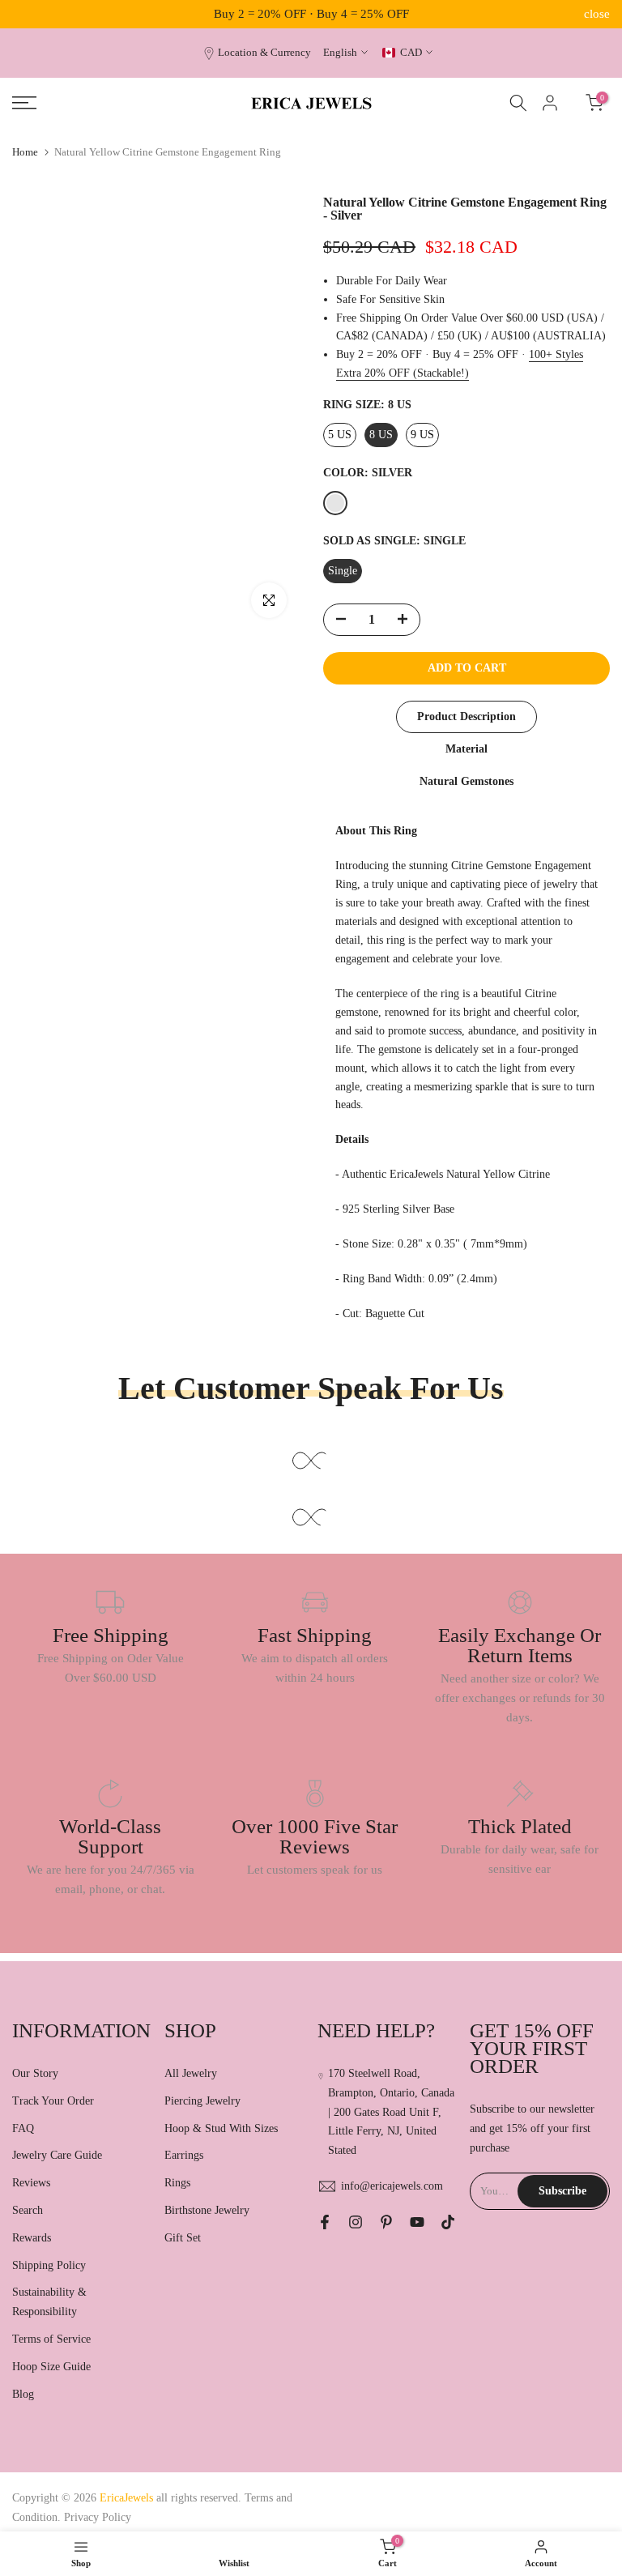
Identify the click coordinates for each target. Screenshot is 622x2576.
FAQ (23, 2128)
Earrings (184, 2155)
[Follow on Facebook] (325, 2222)
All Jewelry (191, 2073)
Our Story (35, 2073)
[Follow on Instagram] (356, 2222)
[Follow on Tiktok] (448, 2222)
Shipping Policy (49, 2265)
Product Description (466, 717)
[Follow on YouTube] (417, 2222)
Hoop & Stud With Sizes (221, 2128)
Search (28, 2210)
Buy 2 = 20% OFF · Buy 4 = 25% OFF (311, 14)
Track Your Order (53, 2101)
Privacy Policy (98, 2517)
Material (466, 749)
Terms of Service (51, 2339)
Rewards (32, 2238)
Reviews (31, 2183)
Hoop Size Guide (51, 2367)
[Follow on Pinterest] (386, 2222)
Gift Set (183, 2238)
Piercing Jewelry (202, 2101)
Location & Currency (264, 53)
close (25, 14)
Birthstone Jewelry (207, 2210)
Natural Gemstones (466, 781)
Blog (23, 2394)
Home (25, 152)
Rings (177, 2183)
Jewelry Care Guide (57, 2155)
